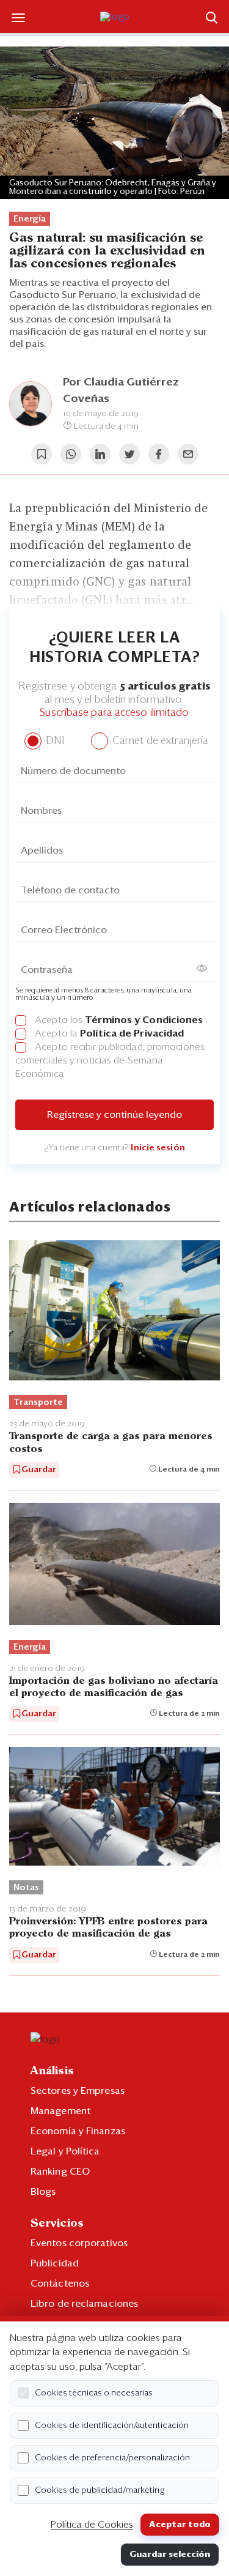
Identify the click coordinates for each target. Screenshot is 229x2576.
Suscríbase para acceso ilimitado (114, 713)
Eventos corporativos (79, 2243)
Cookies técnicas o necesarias (94, 2393)
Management (60, 2111)
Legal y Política (65, 2151)
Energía (30, 219)
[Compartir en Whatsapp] (71, 454)
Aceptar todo (180, 2525)
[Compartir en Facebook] (159, 454)
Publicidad (55, 2263)
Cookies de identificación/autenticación (112, 2425)
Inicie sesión (158, 1148)
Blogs (43, 2192)
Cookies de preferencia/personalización (112, 2458)
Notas (26, 1888)
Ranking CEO (60, 2172)
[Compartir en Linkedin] (100, 454)
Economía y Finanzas (78, 2131)
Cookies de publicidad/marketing (100, 2490)
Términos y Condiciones (144, 1020)
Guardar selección (170, 2555)
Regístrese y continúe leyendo (114, 1115)
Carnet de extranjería (159, 741)
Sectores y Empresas (78, 2091)
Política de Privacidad (132, 1033)
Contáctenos (60, 2284)
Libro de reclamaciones (84, 2304)
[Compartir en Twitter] (129, 454)
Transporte (38, 1402)
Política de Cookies (92, 2525)
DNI (53, 741)
